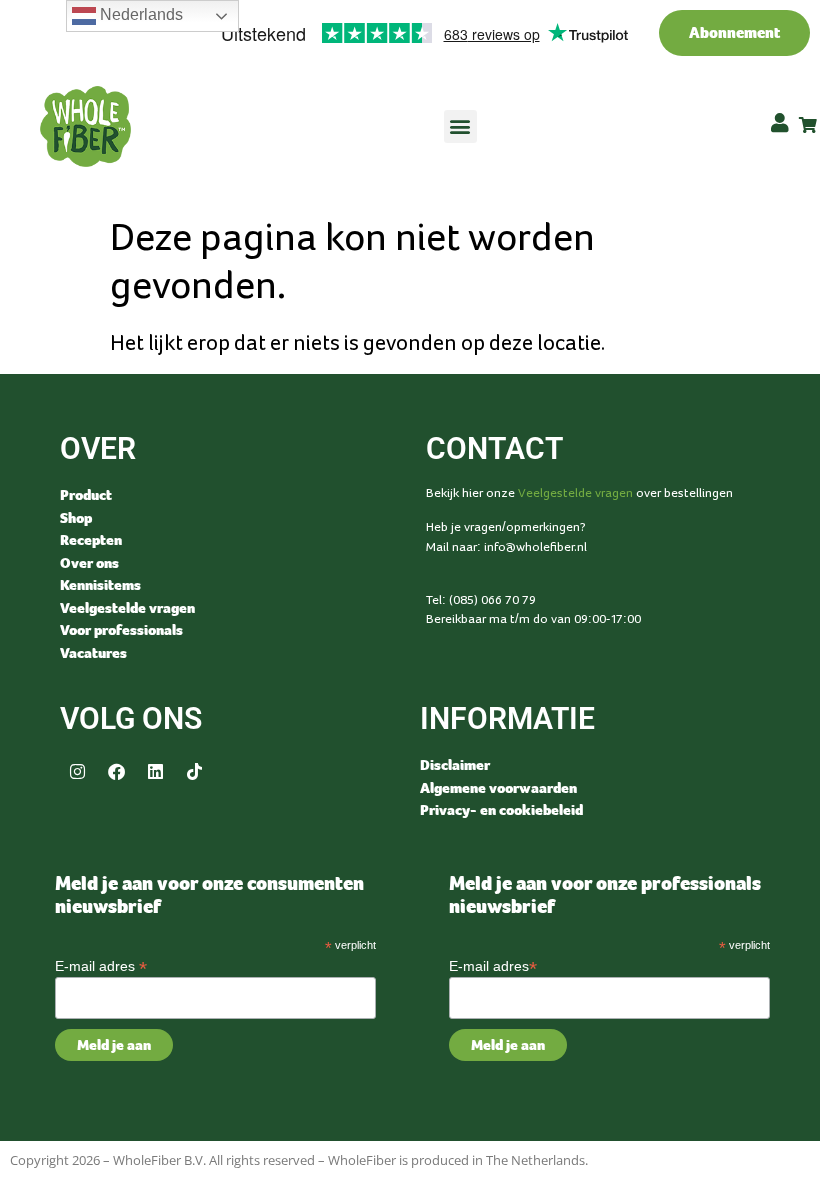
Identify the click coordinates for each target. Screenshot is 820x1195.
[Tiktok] (194, 771)
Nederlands (139, 14)
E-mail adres (101, 965)
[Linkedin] (155, 771)
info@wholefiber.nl (535, 547)
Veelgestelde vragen (575, 493)
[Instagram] (77, 771)
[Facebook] (116, 771)
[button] (460, 126)
